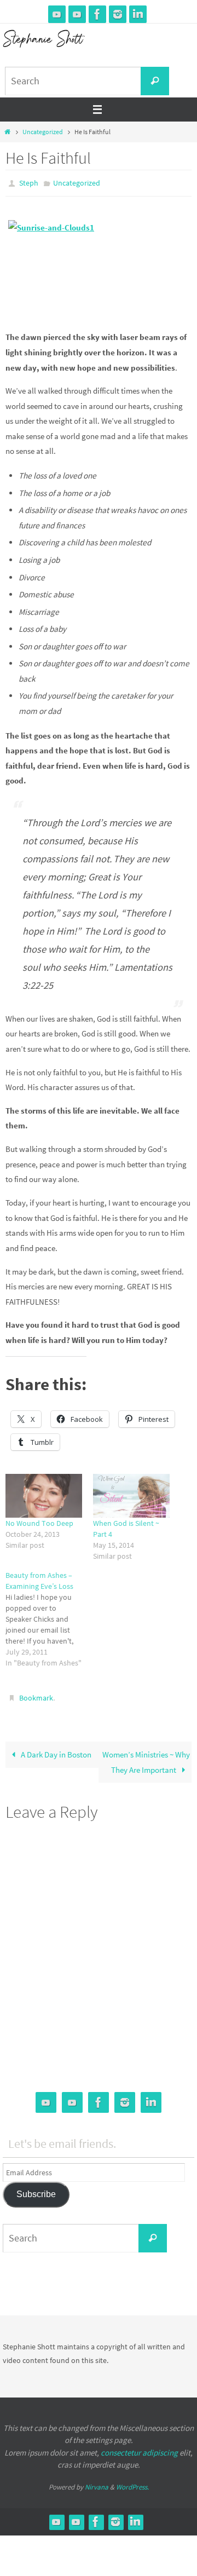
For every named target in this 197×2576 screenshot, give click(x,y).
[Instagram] (118, 14)
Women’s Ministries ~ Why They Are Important (146, 1757)
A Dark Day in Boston (55, 1750)
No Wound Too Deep (39, 1520)
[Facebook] (97, 14)
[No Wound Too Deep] (44, 1493)
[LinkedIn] (138, 14)
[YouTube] (57, 14)
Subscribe (36, 2189)
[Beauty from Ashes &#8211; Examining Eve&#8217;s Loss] (49, 1616)
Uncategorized (43, 132)
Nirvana (97, 2482)
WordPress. (132, 2482)
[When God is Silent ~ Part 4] (131, 1493)
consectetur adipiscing (139, 2448)
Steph (29, 182)
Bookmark (36, 1695)
